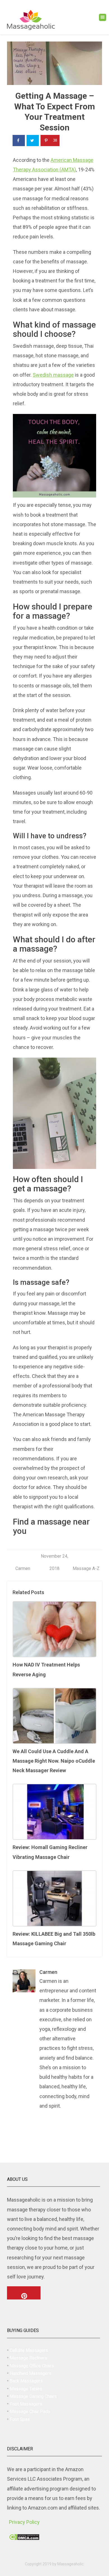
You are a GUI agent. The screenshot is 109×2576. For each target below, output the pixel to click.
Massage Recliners (29, 2358)
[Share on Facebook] (19, 141)
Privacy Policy (24, 2522)
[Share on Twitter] (33, 141)
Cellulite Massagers (29, 2350)
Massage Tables (26, 2389)
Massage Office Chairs (32, 2366)
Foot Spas (20, 2419)
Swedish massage (53, 375)
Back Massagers (26, 2381)
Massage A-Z (86, 1568)
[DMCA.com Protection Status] (24, 2536)
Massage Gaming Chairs (33, 2396)
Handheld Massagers (31, 2373)
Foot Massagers (26, 2404)
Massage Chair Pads (30, 2412)
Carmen (23, 1568)
